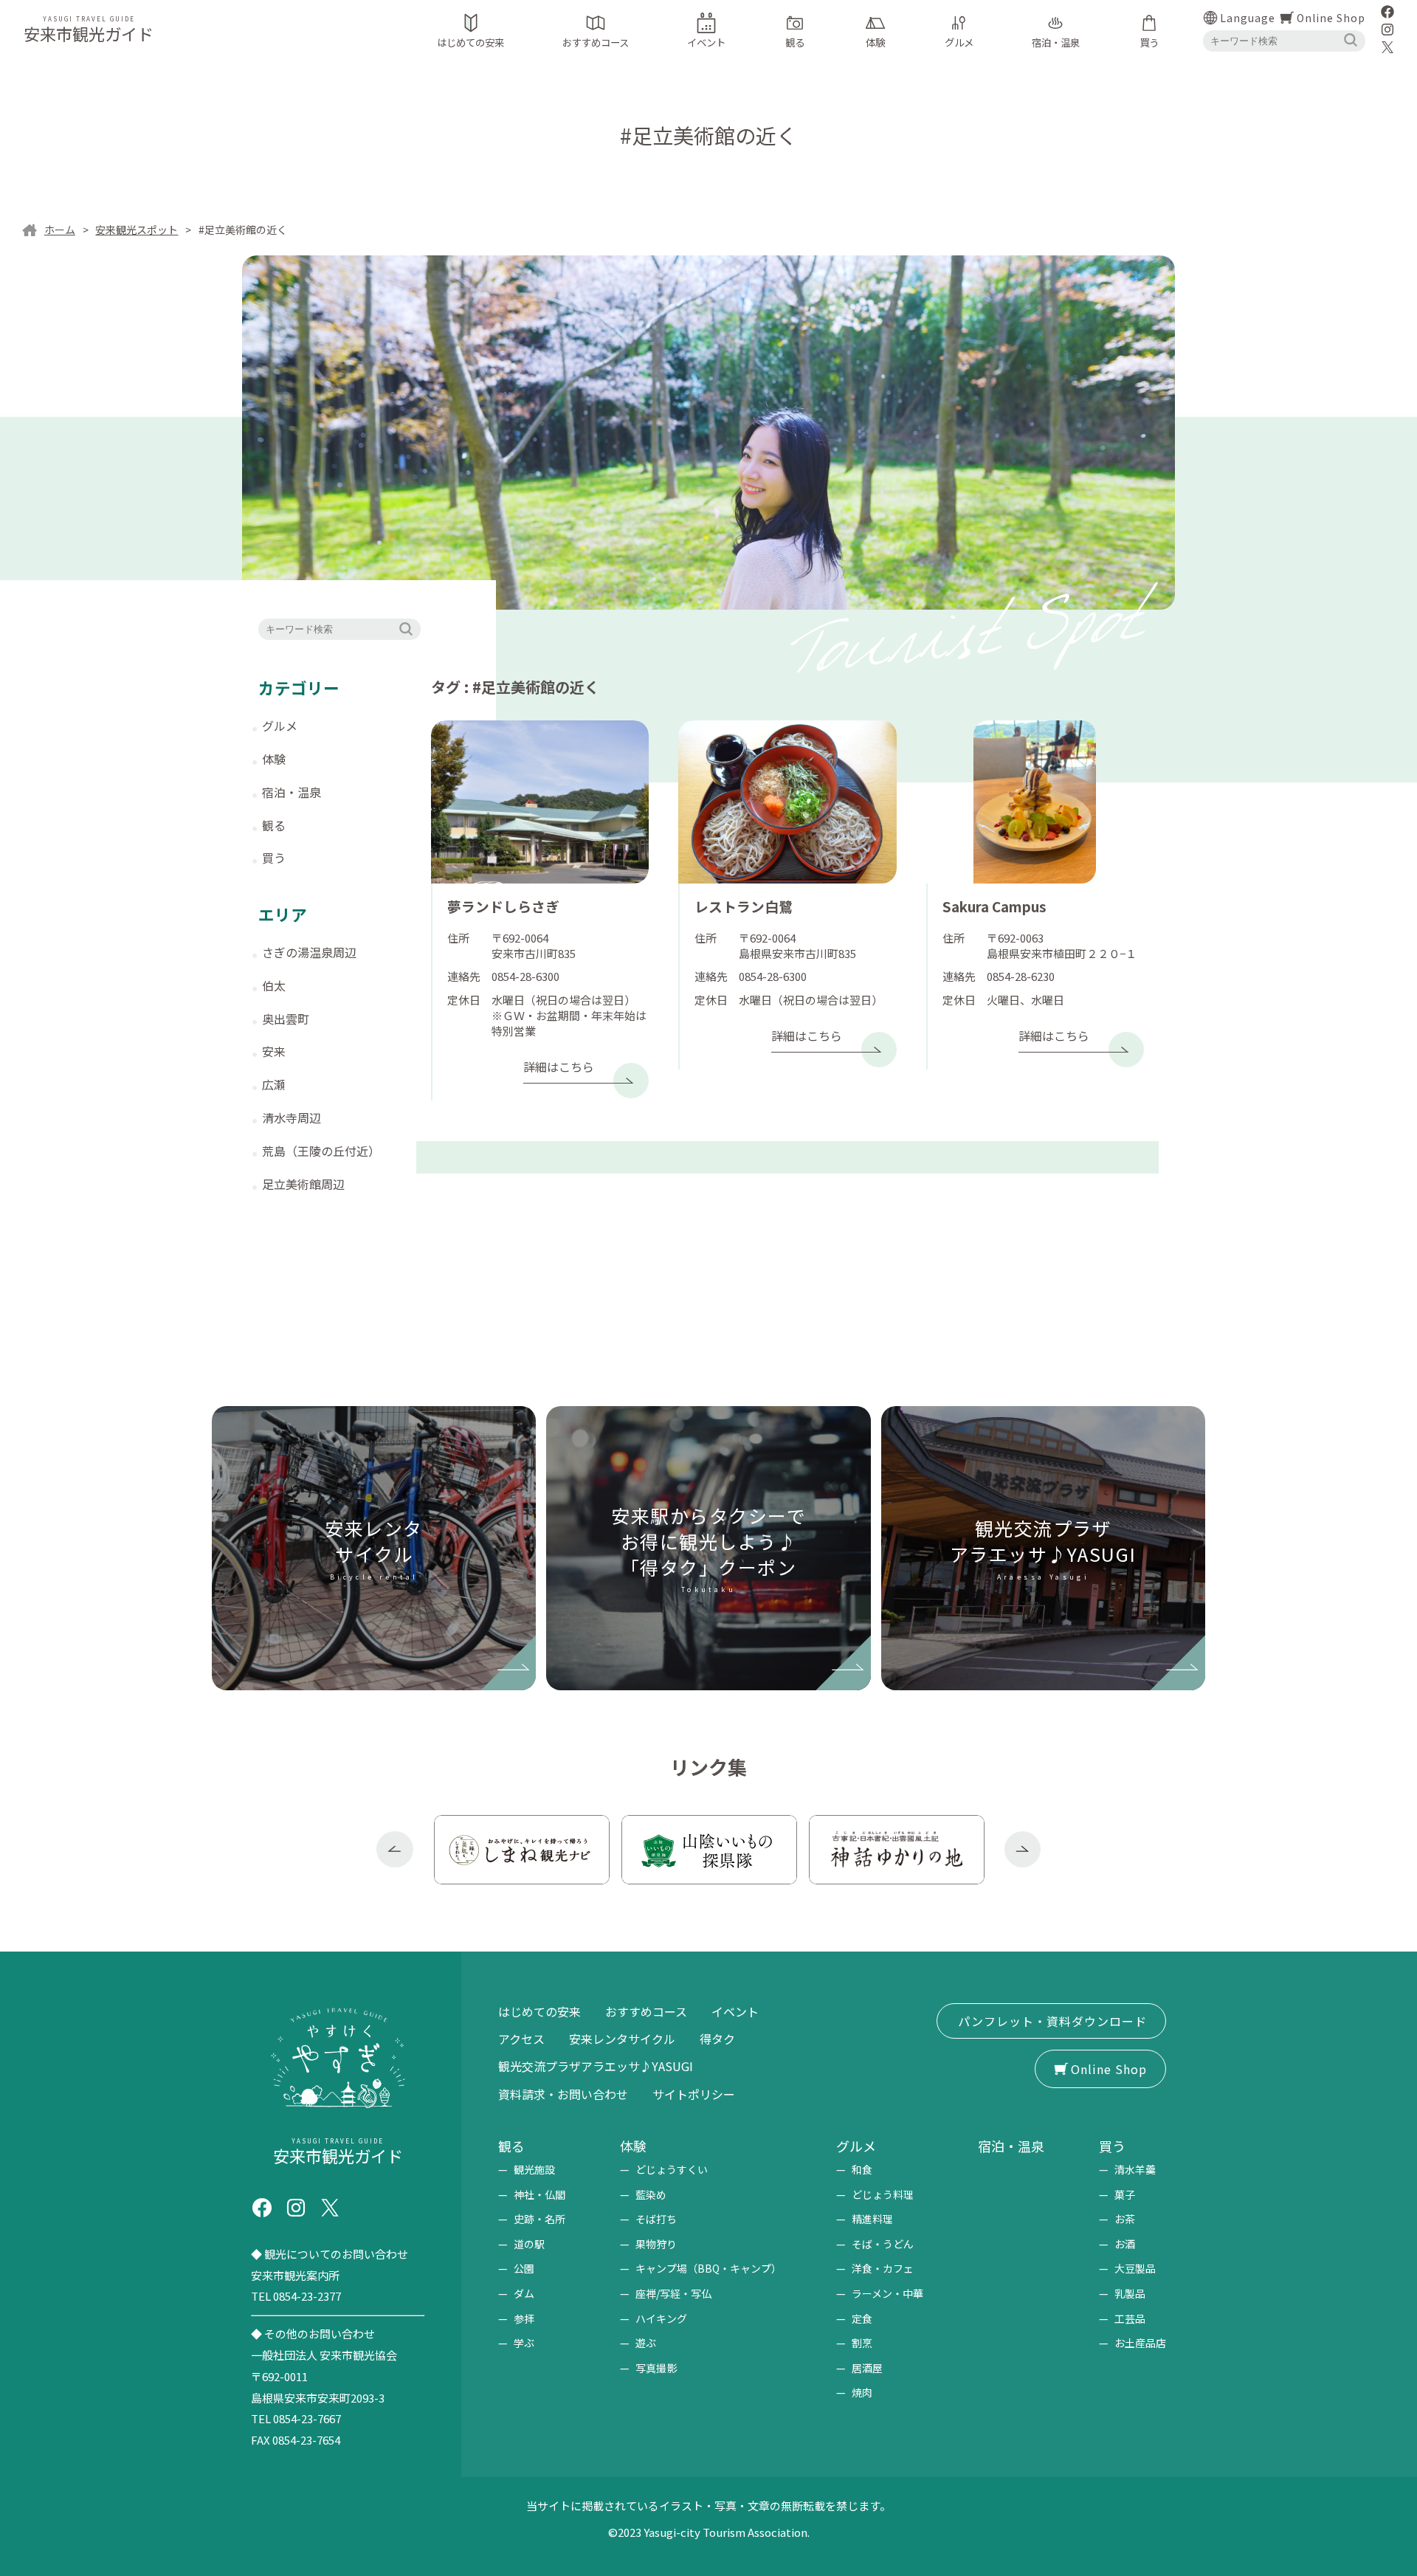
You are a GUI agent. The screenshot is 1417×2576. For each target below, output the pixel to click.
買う (274, 858)
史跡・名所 (539, 2219)
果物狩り (656, 2244)
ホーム (60, 230)
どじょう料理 (883, 2194)
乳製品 (1130, 2293)
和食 (862, 2169)
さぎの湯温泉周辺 (309, 952)
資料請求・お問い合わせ (563, 2094)
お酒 (1125, 2244)
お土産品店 (1140, 2343)
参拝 (524, 2318)
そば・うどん (883, 2244)
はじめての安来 (539, 2011)
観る (274, 825)
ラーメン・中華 (887, 2293)
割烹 (862, 2343)
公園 (524, 2268)
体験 (274, 759)
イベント (735, 2011)
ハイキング (661, 2318)
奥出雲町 (286, 1019)
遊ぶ (646, 2343)
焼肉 (862, 2392)
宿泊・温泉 (292, 792)
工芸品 (1130, 2318)
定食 (862, 2318)
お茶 (1125, 2219)
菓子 (1125, 2194)
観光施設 (534, 2169)
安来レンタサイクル (622, 2039)
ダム (524, 2293)
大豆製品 (1135, 2268)
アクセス (521, 2039)
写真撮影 (656, 2368)
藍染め (651, 2194)
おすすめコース (646, 2011)
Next (1023, 1850)
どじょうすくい (672, 2169)
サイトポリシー (694, 2094)
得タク (717, 2039)
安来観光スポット (137, 230)
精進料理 (872, 2219)
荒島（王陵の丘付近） (321, 1151)
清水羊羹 (1135, 2169)
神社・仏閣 (539, 2194)
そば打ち (656, 2219)
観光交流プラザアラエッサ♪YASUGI (596, 2066)
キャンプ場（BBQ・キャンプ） (708, 2268)
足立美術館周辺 (303, 1184)
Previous (395, 1850)
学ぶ (524, 2343)
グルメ (280, 726)
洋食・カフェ (883, 2268)
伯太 (274, 985)
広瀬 (274, 1084)
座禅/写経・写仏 (673, 2293)
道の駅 (529, 2244)
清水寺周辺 (292, 1117)
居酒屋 (867, 2368)
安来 (274, 1051)
